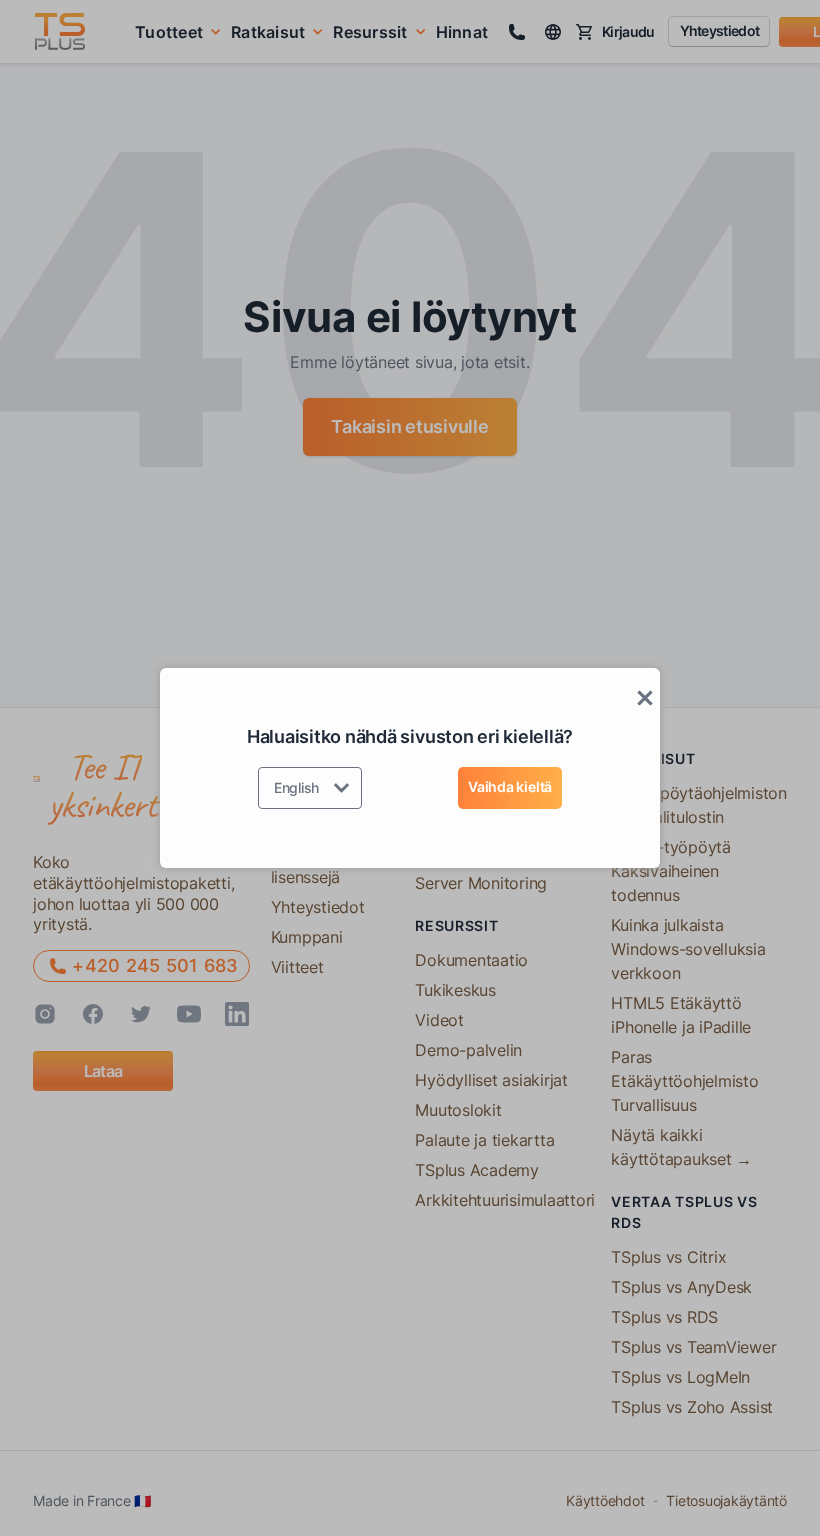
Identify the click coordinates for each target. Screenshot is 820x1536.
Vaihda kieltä (510, 786)
